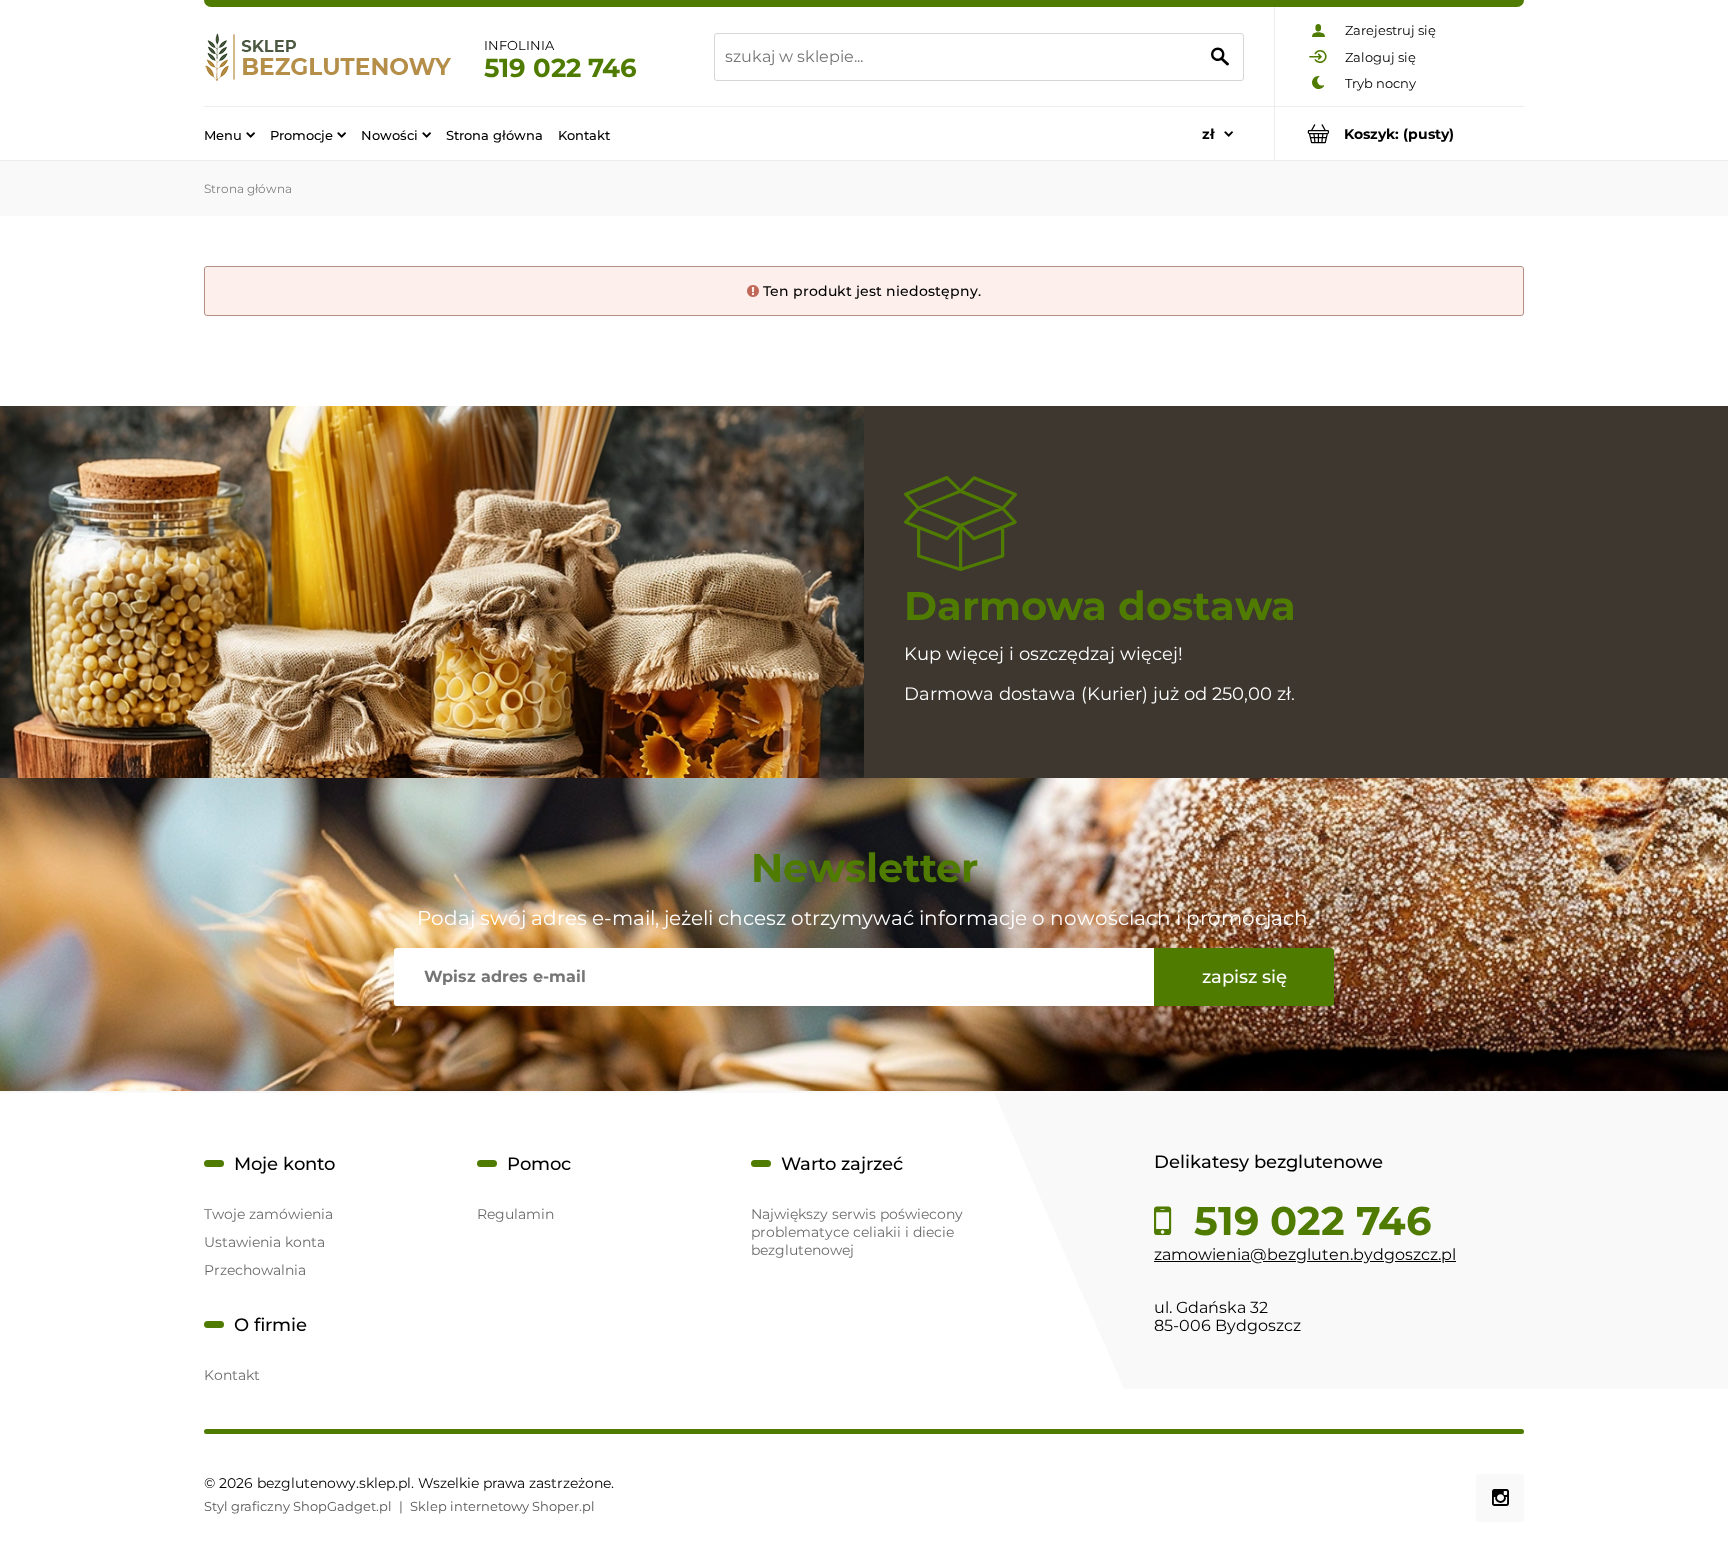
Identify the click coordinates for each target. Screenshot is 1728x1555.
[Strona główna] (329, 56)
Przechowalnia (255, 1270)
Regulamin (515, 1214)
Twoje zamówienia (268, 1214)
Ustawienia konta (264, 1242)
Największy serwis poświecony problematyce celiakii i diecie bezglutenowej (857, 1232)
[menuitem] (229, 134)
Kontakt (232, 1375)
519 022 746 (560, 68)
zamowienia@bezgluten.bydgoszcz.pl (1305, 1254)
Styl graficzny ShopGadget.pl (298, 1506)
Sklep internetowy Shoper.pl (502, 1506)
